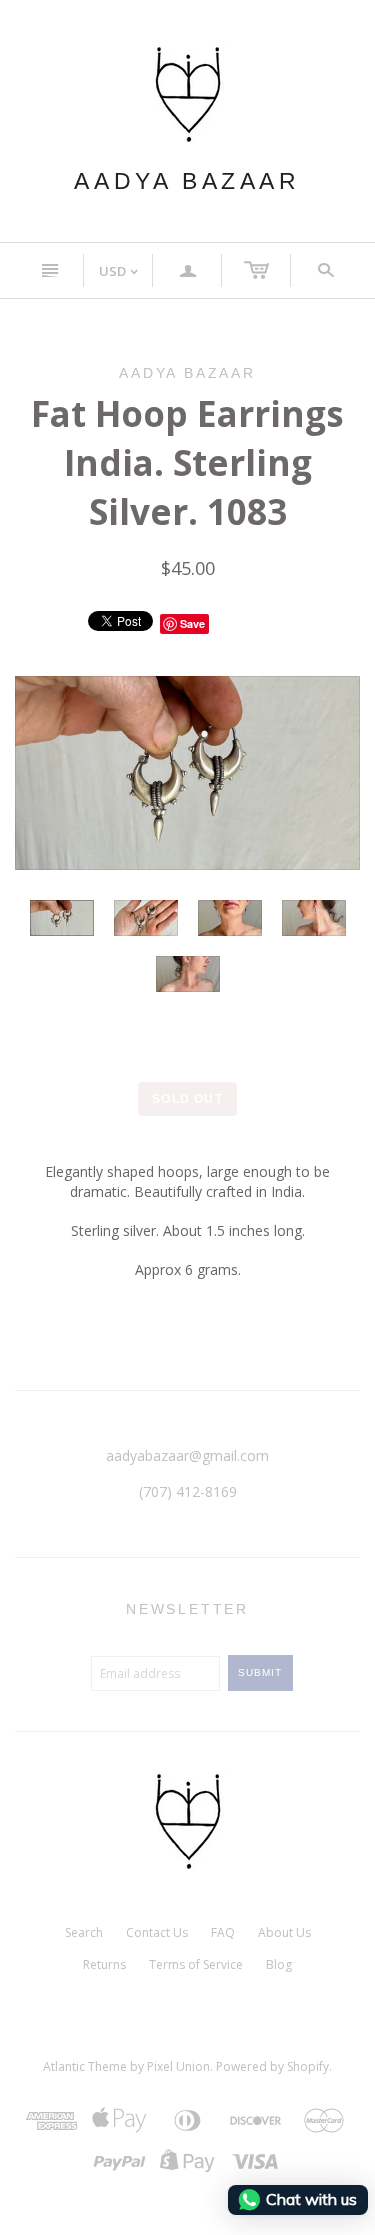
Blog (279, 1964)
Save (192, 623)
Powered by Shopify (272, 2066)
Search (84, 1932)
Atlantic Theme (85, 2066)
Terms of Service (196, 1964)
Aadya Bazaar (187, 181)
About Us (284, 1932)
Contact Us (157, 1932)
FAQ (223, 1932)
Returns (104, 1964)
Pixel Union (178, 2066)
